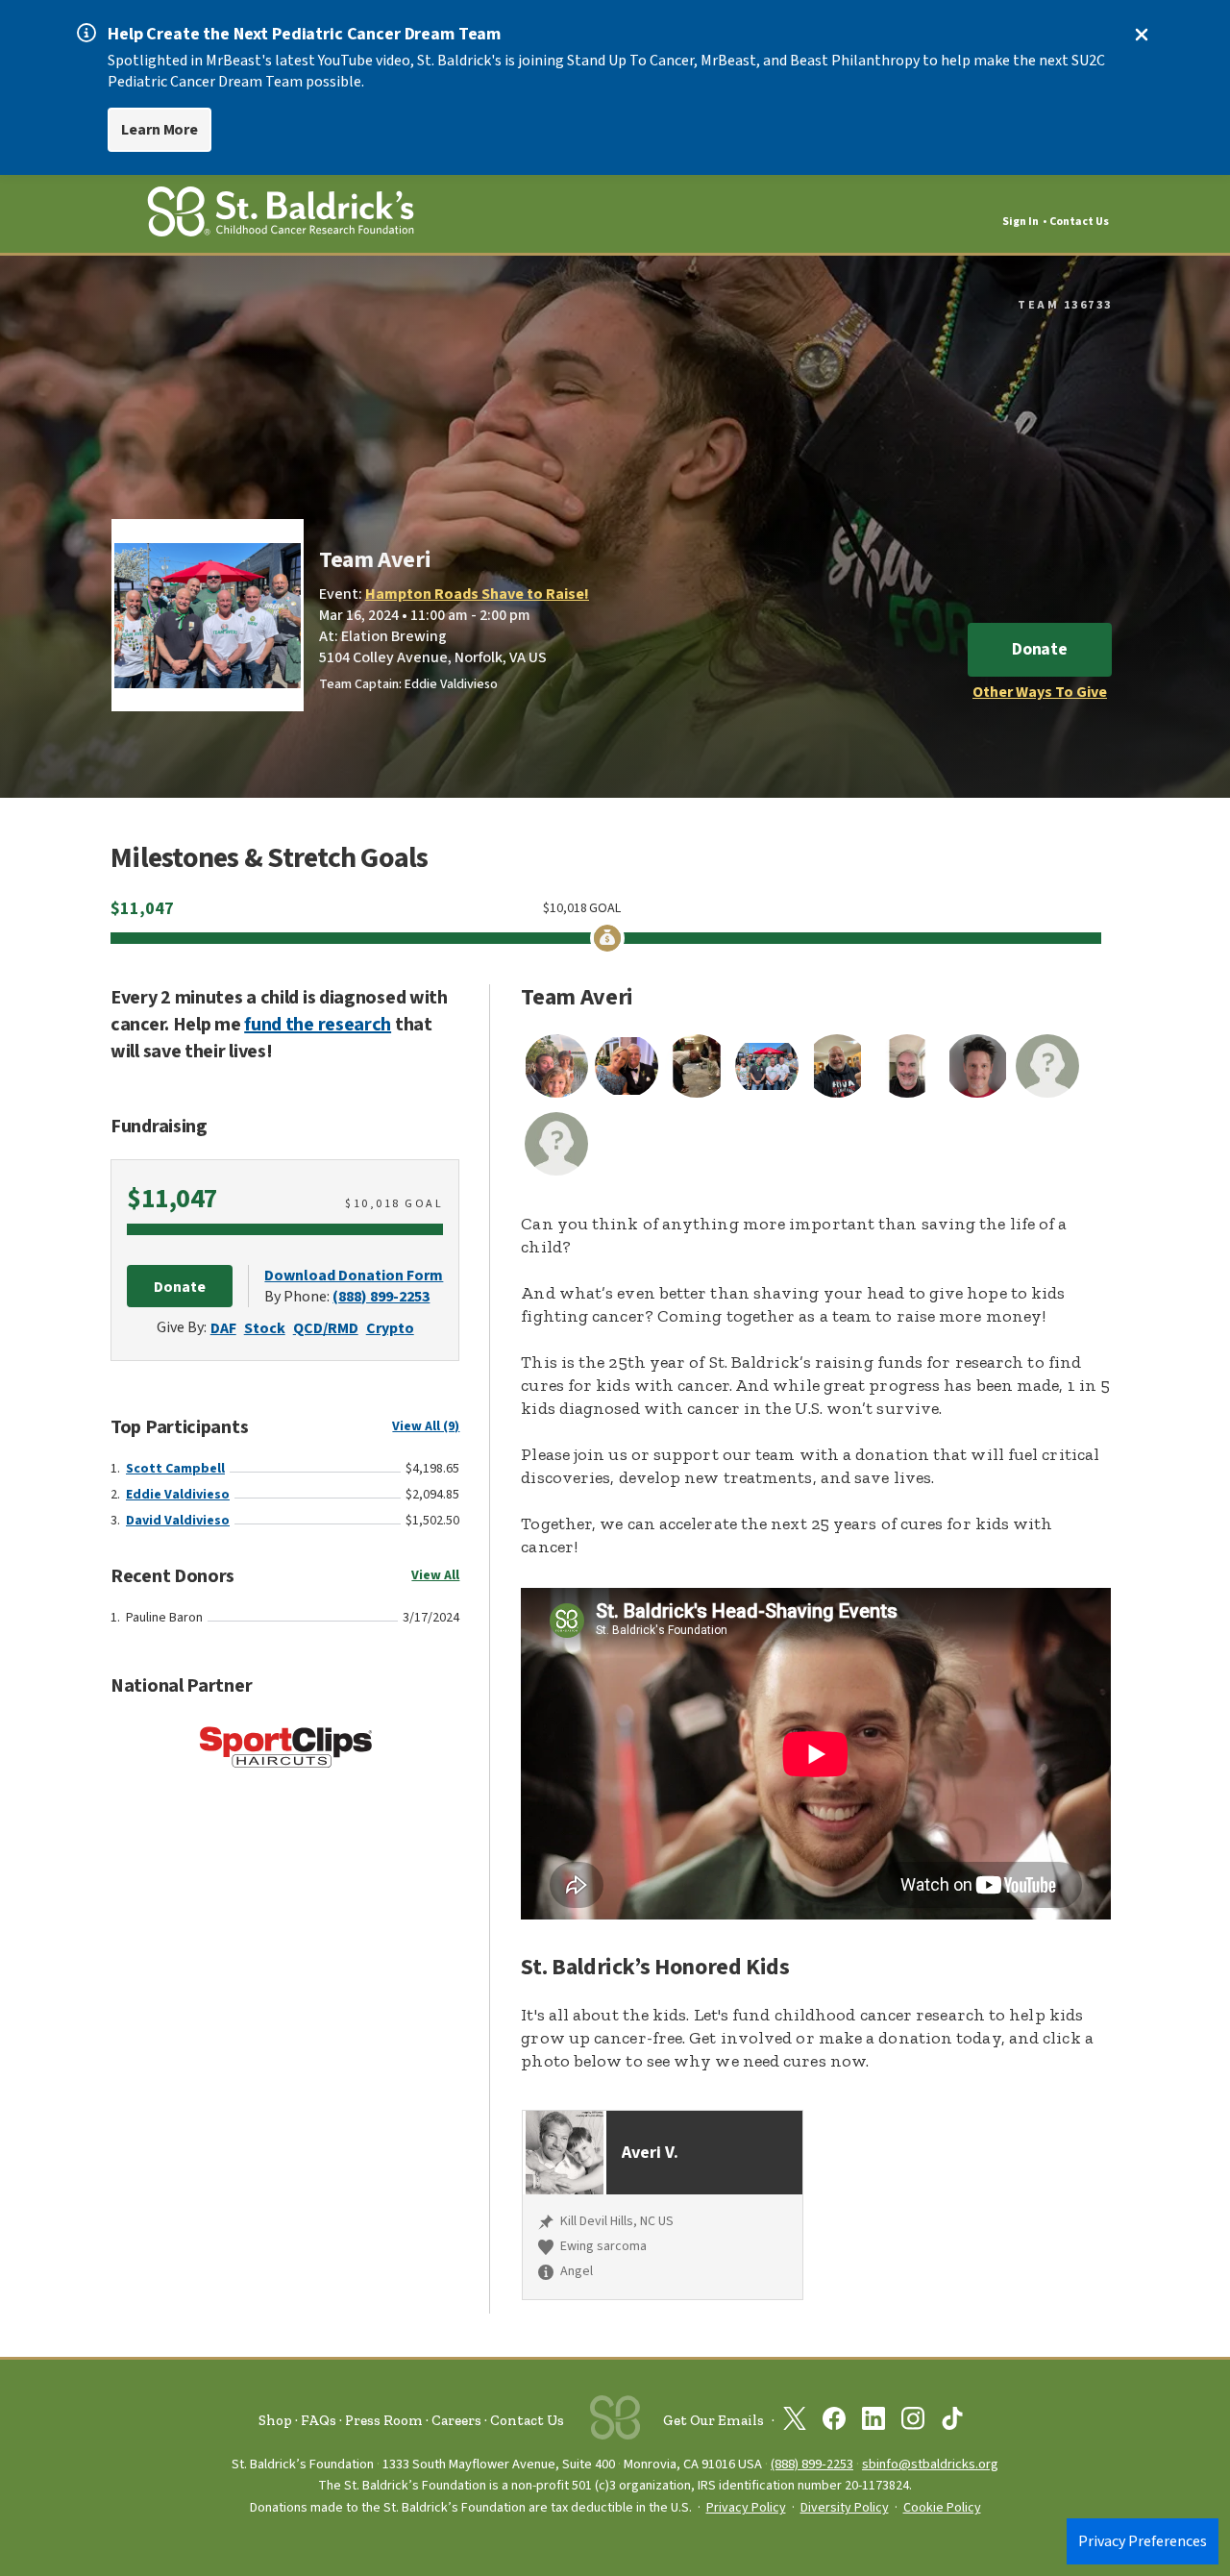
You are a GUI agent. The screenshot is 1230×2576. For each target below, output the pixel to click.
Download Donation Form (354, 1276)
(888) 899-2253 (381, 1297)
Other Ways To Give (1040, 692)
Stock (265, 1328)
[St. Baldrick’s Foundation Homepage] (281, 215)
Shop (275, 2420)
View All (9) (426, 1426)
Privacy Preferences (1143, 2541)
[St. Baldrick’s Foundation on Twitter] (795, 2422)
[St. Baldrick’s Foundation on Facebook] (834, 2422)
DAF (223, 1328)
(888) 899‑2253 (812, 2464)
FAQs (319, 2420)
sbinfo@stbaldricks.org (930, 2464)
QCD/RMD (326, 1328)
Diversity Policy (845, 2508)
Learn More (160, 130)
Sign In (1021, 222)
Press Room (384, 2420)
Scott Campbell (175, 1469)
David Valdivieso (178, 1521)
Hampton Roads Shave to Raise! (477, 594)
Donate (1040, 649)
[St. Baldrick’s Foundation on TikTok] (952, 2422)
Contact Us (1079, 222)
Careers (456, 2420)
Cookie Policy (942, 2508)
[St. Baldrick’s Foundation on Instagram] (913, 2422)
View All (435, 1575)
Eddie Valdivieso (178, 1495)
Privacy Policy (746, 2508)
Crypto (390, 1328)
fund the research (318, 1025)
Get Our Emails (713, 2420)
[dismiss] (1142, 35)
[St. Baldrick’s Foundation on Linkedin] (873, 2422)
